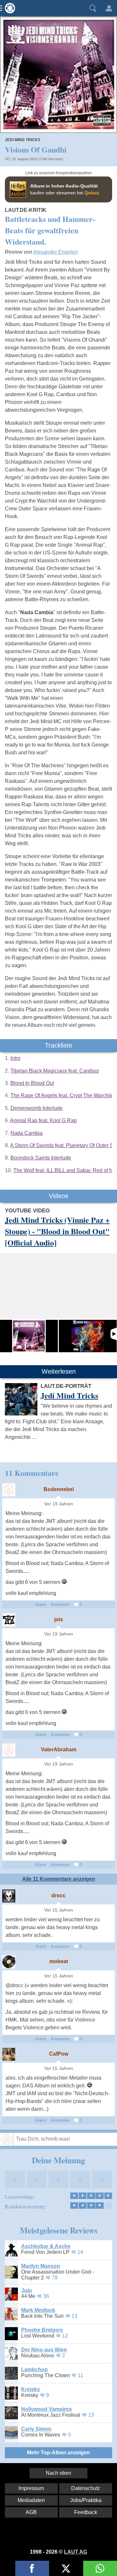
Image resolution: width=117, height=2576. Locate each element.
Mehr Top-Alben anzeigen (58, 2453)
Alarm (41, 1604)
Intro (15, 1058)
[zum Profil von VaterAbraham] (9, 1750)
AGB (31, 2512)
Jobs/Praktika (86, 2500)
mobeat (59, 1961)
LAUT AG (76, 2552)
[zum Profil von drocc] (9, 1896)
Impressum (31, 2488)
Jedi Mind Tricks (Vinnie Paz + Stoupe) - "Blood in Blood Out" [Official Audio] (57, 1231)
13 (74, 2316)
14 (80, 2252)
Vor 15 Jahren (59, 1910)
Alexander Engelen (55, 252)
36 (46, 2296)
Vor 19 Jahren (59, 1504)
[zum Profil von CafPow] (9, 2054)
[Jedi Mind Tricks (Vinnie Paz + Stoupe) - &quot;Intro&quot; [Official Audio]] (88, 1336)
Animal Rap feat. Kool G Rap (43, 1120)
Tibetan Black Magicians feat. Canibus (55, 1071)
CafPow (59, 2054)
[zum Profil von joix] (9, 1620)
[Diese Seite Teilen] (32, 2568)
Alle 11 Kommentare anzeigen (59, 1879)
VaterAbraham (59, 1750)
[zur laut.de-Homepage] (8, 8)
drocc (58, 1896)
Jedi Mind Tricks (23, 140)
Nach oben (58, 2473)
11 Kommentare (32, 1473)
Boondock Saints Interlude (41, 1158)
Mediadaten (31, 2500)
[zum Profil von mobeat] (9, 1962)
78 (55, 2278)
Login (109, 8)
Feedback (86, 2512)
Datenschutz (86, 2488)
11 (80, 2375)
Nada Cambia (26, 1133)
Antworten (60, 1604)
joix (59, 1619)
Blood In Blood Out (32, 1083)
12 (65, 2336)
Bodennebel (59, 1489)
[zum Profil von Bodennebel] (9, 1490)
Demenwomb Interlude (37, 1108)
